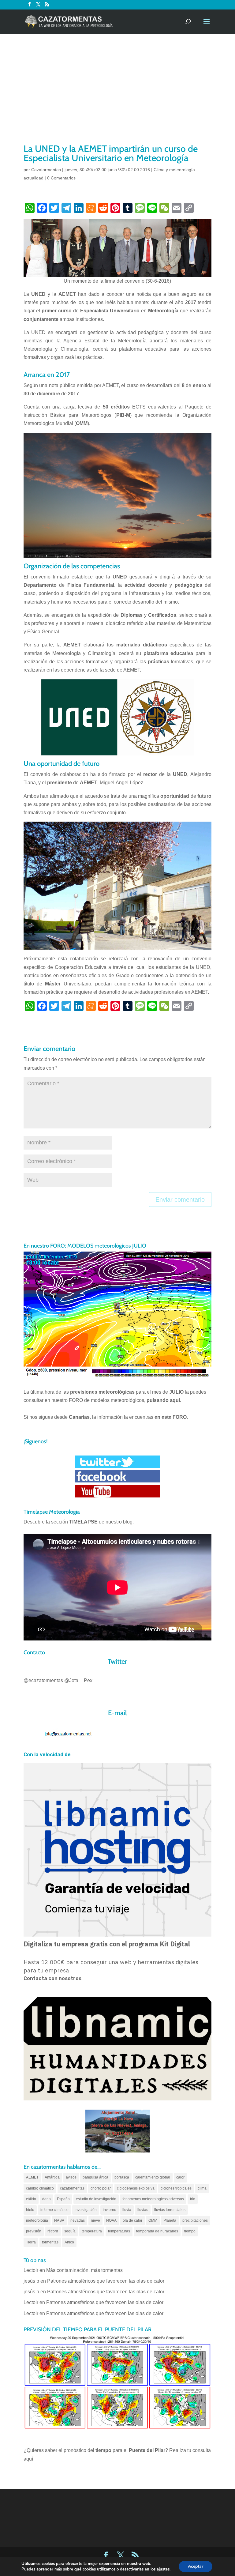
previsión (34, 2231)
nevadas (78, 2220)
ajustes (163, 2569)
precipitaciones (195, 2220)
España (63, 2199)
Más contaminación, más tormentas (84, 2270)
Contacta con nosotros (52, 1978)
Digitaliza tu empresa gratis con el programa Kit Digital (107, 1944)
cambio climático (40, 2188)
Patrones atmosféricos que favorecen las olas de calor (106, 2281)
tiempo (190, 2231)
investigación (86, 2210)
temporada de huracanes (157, 2231)
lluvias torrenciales (170, 2210)
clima (202, 2188)
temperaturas (119, 2231)
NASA (59, 2220)
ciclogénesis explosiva (136, 2188)
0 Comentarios (61, 178)
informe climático (54, 2210)
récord (53, 2231)
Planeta (170, 2220)
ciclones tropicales (176, 2188)
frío (193, 2199)
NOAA (111, 2220)
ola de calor (132, 2220)
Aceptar (196, 2566)
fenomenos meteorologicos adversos (153, 2199)
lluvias (143, 2210)
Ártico (69, 2242)
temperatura (92, 2231)
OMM (153, 2220)
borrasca (122, 2177)
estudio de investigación (96, 2199)
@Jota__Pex (78, 1680)
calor (180, 2177)
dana (47, 2199)
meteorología (37, 2220)
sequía (70, 2231)
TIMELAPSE (83, 1522)
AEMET (32, 2177)
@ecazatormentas (43, 1680)
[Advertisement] (117, 96)
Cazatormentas (46, 170)
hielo (30, 2210)
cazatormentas (72, 2188)
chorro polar (101, 2188)
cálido (31, 2199)
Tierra (31, 2242)
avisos (71, 2177)
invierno (110, 2210)
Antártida (52, 2177)
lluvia (127, 2210)
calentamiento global (153, 2177)
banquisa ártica (95, 2177)
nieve (95, 2220)
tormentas (50, 2242)
